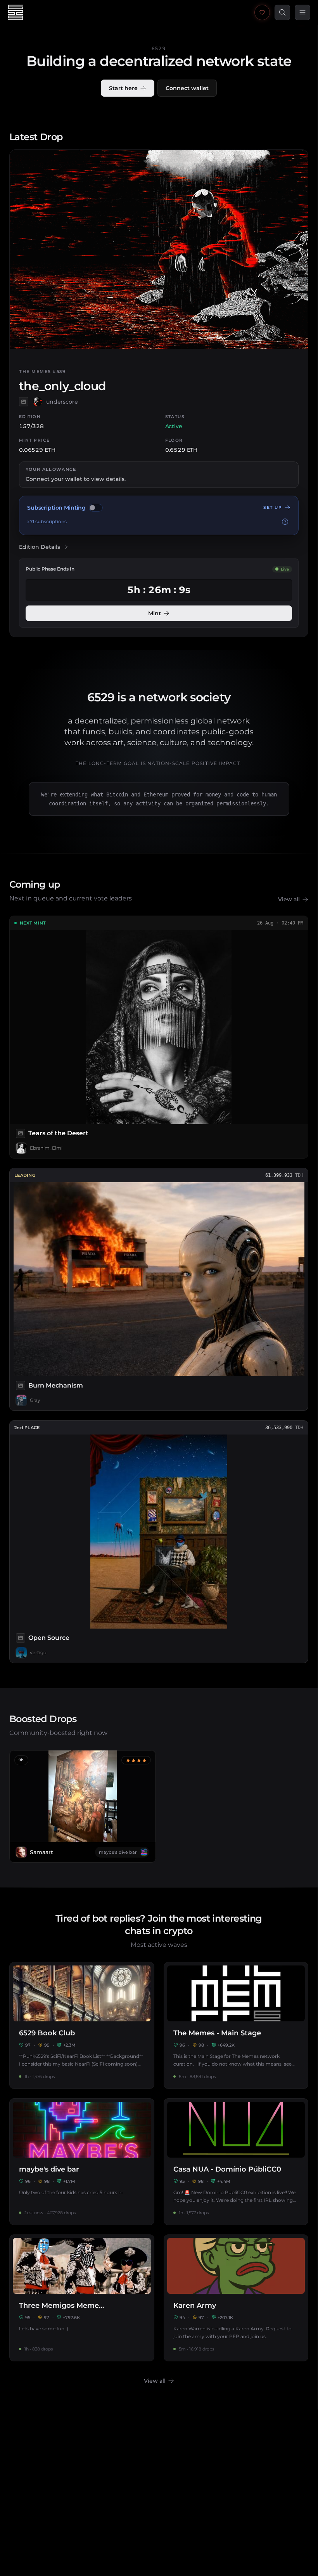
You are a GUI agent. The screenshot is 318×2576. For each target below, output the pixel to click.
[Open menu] (302, 12)
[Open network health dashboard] (262, 12)
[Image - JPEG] (21, 1133)
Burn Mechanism (56, 1385)
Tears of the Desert (58, 1133)
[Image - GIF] (24, 402)
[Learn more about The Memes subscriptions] (285, 522)
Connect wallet (187, 88)
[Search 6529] (282, 12)
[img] (96, 508)
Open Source (49, 1638)
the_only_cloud (63, 386)
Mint (155, 613)
